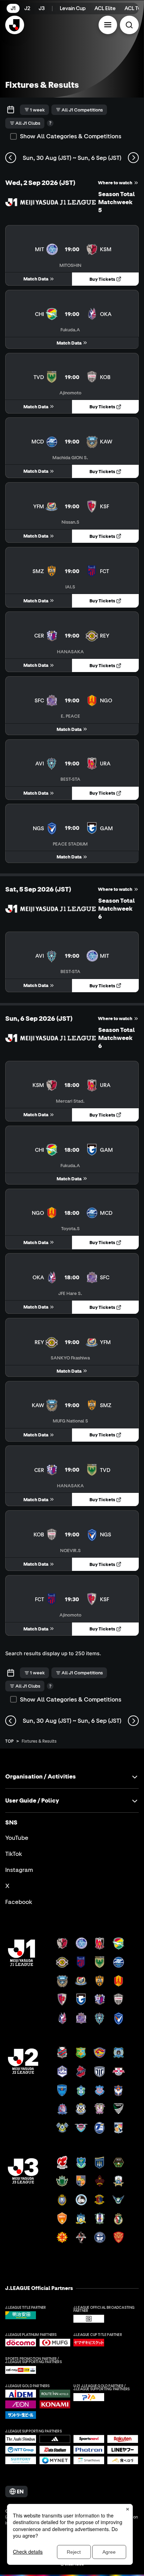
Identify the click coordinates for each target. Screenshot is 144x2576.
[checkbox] (13, 136)
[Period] (11, 110)
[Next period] (133, 158)
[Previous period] (11, 158)
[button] (108, 25)
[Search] (129, 25)
